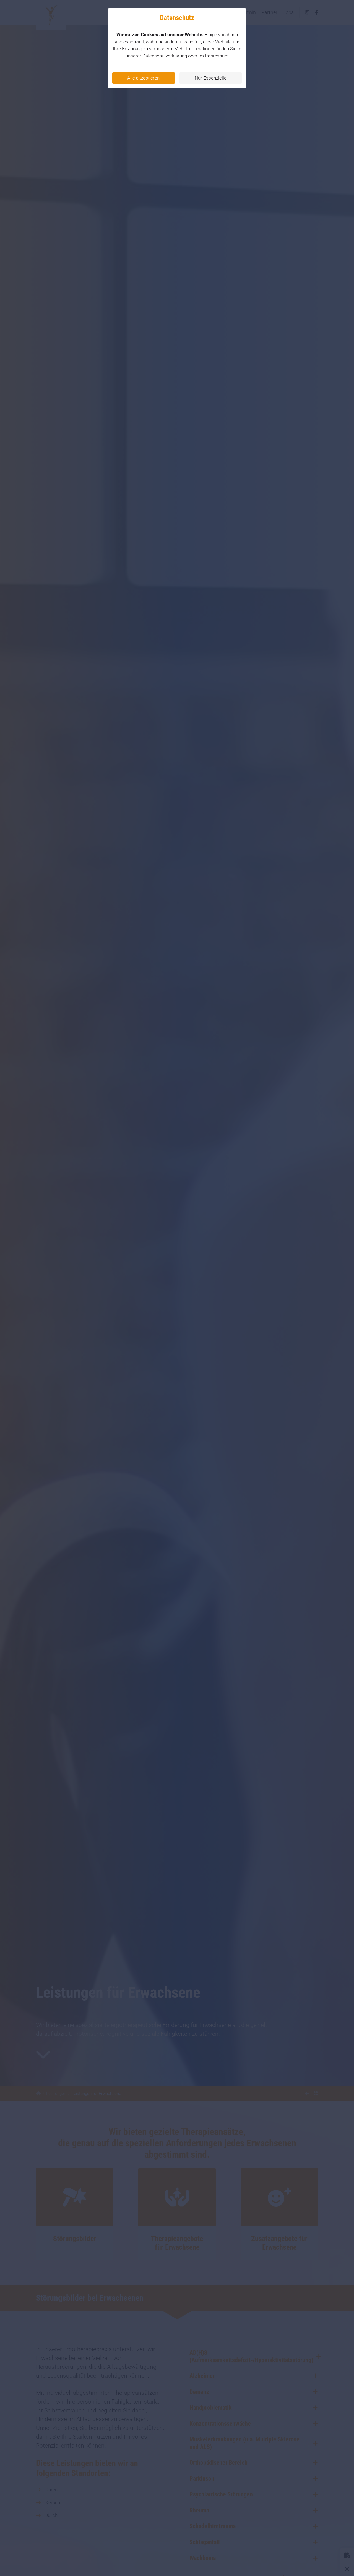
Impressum (217, 56)
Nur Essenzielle (211, 78)
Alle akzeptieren (143, 78)
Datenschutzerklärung (165, 56)
